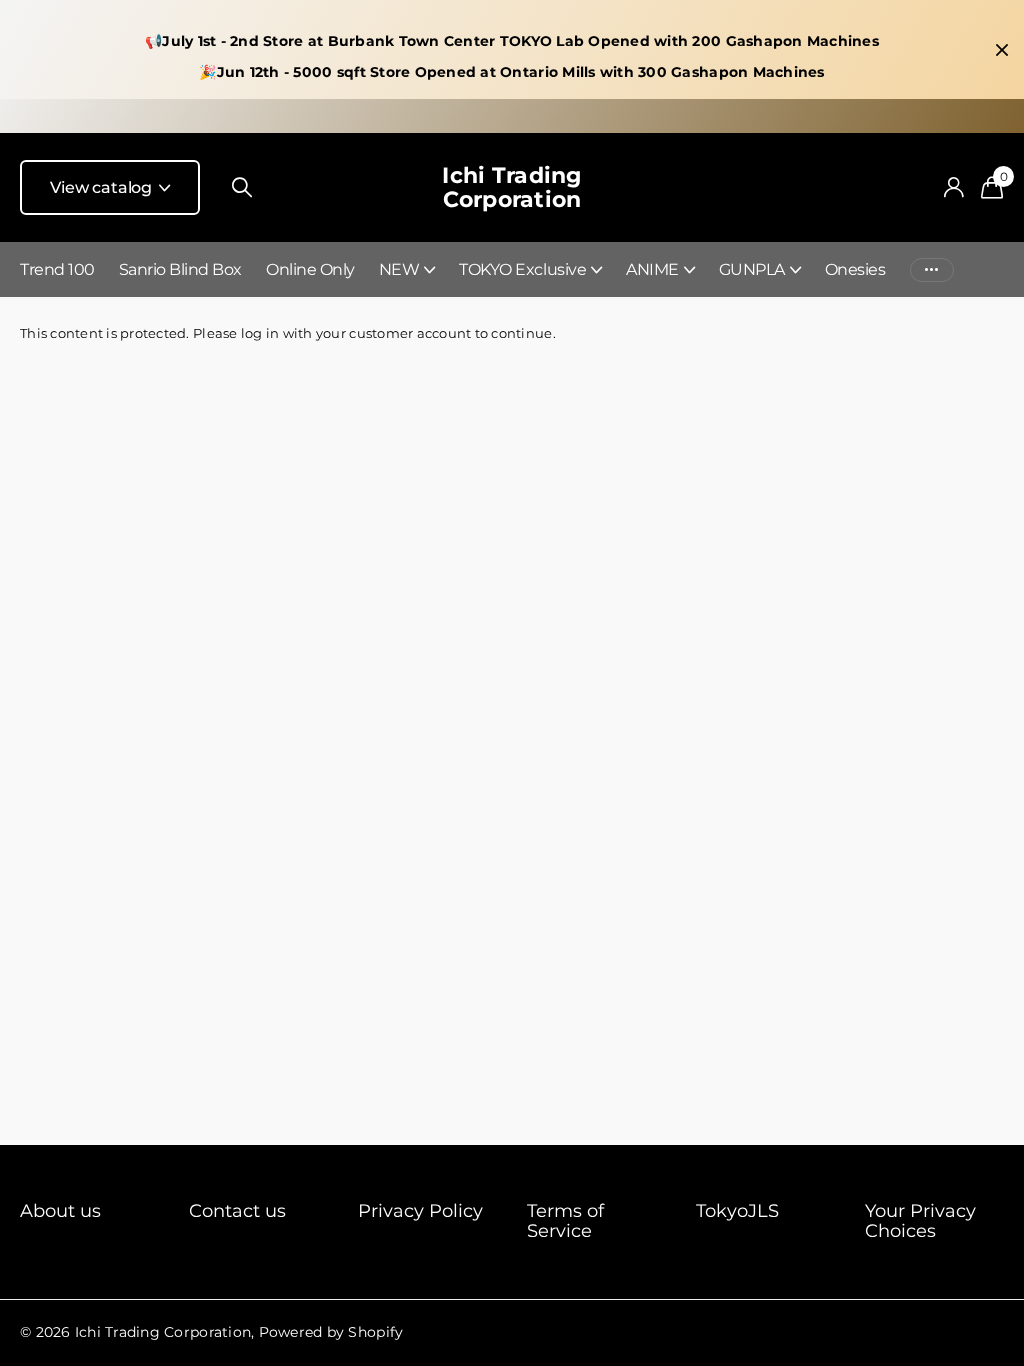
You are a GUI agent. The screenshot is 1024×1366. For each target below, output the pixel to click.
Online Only (310, 269)
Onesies (855, 269)
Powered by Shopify (331, 1332)
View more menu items (932, 269)
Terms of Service (565, 1221)
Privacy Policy (420, 1211)
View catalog (103, 187)
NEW (399, 269)
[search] (242, 187)
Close (1002, 50)
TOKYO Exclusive (522, 269)
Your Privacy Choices (920, 1221)
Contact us (237, 1211)
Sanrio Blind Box (180, 269)
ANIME (652, 269)
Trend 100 (57, 269)
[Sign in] (953, 187)
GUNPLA (752, 269)
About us (60, 1211)
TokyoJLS (737, 1211)
